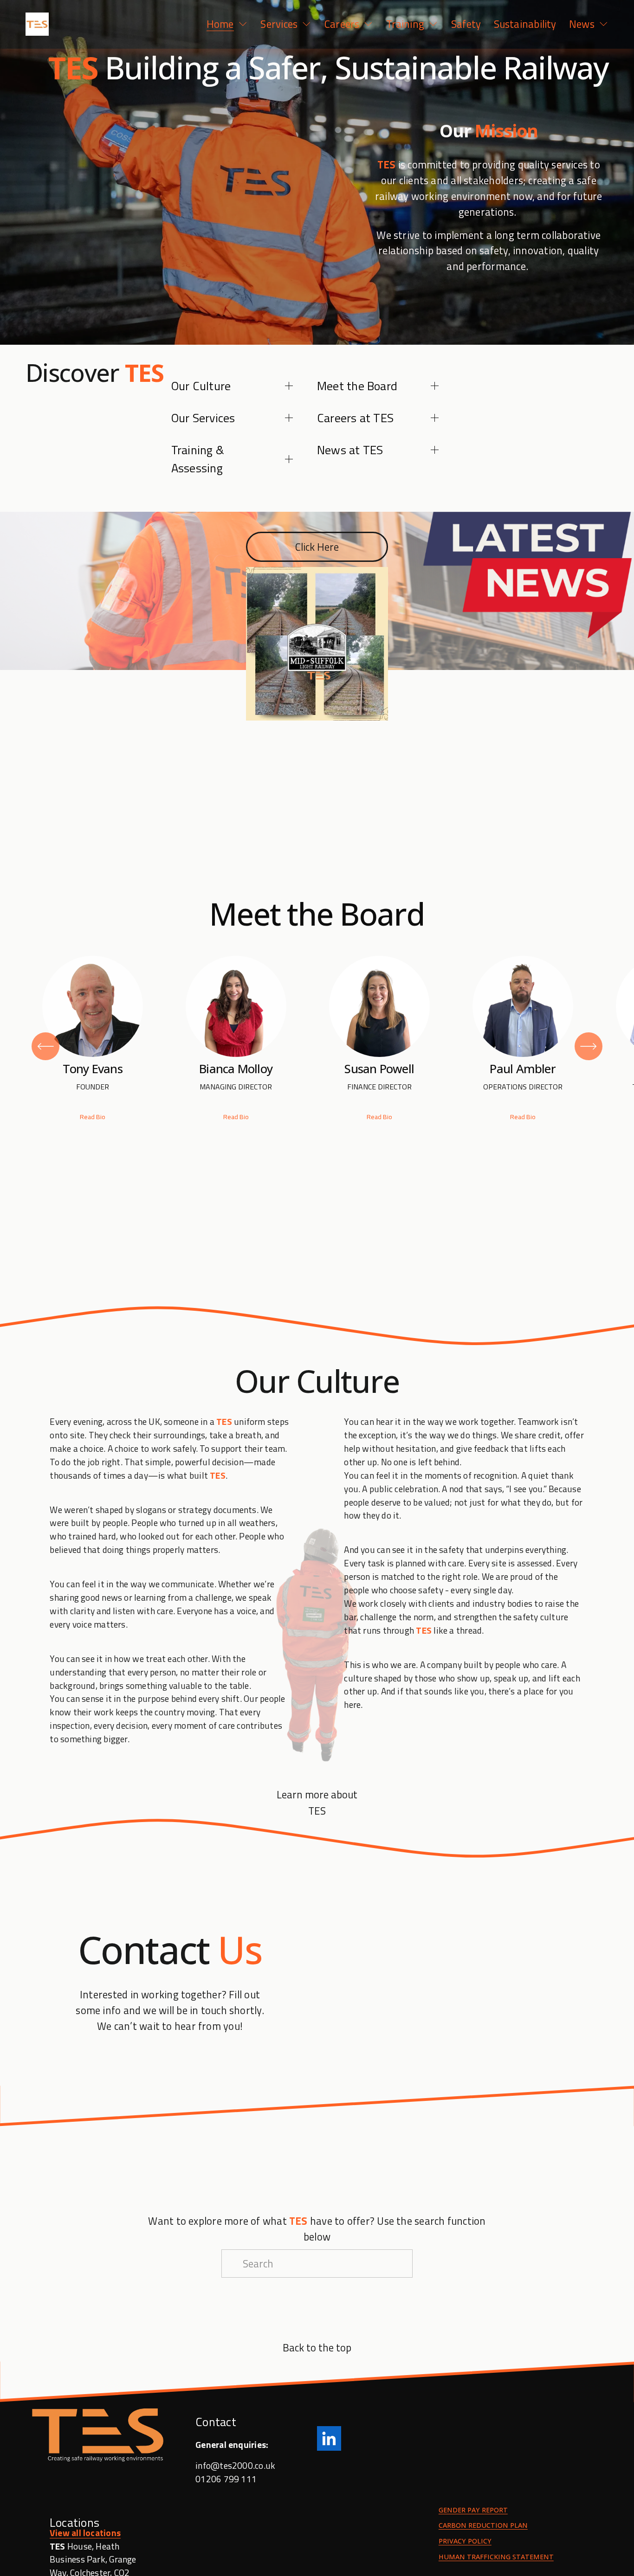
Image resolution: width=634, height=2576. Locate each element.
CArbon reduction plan (483, 2526)
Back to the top (317, 2347)
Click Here (317, 547)
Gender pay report (473, 2510)
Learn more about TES (317, 1803)
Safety (466, 24)
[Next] (589, 1046)
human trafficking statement (496, 2557)
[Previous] (45, 1046)
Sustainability (525, 24)
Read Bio (93, 1117)
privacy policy (465, 2541)
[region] (317, 1046)
